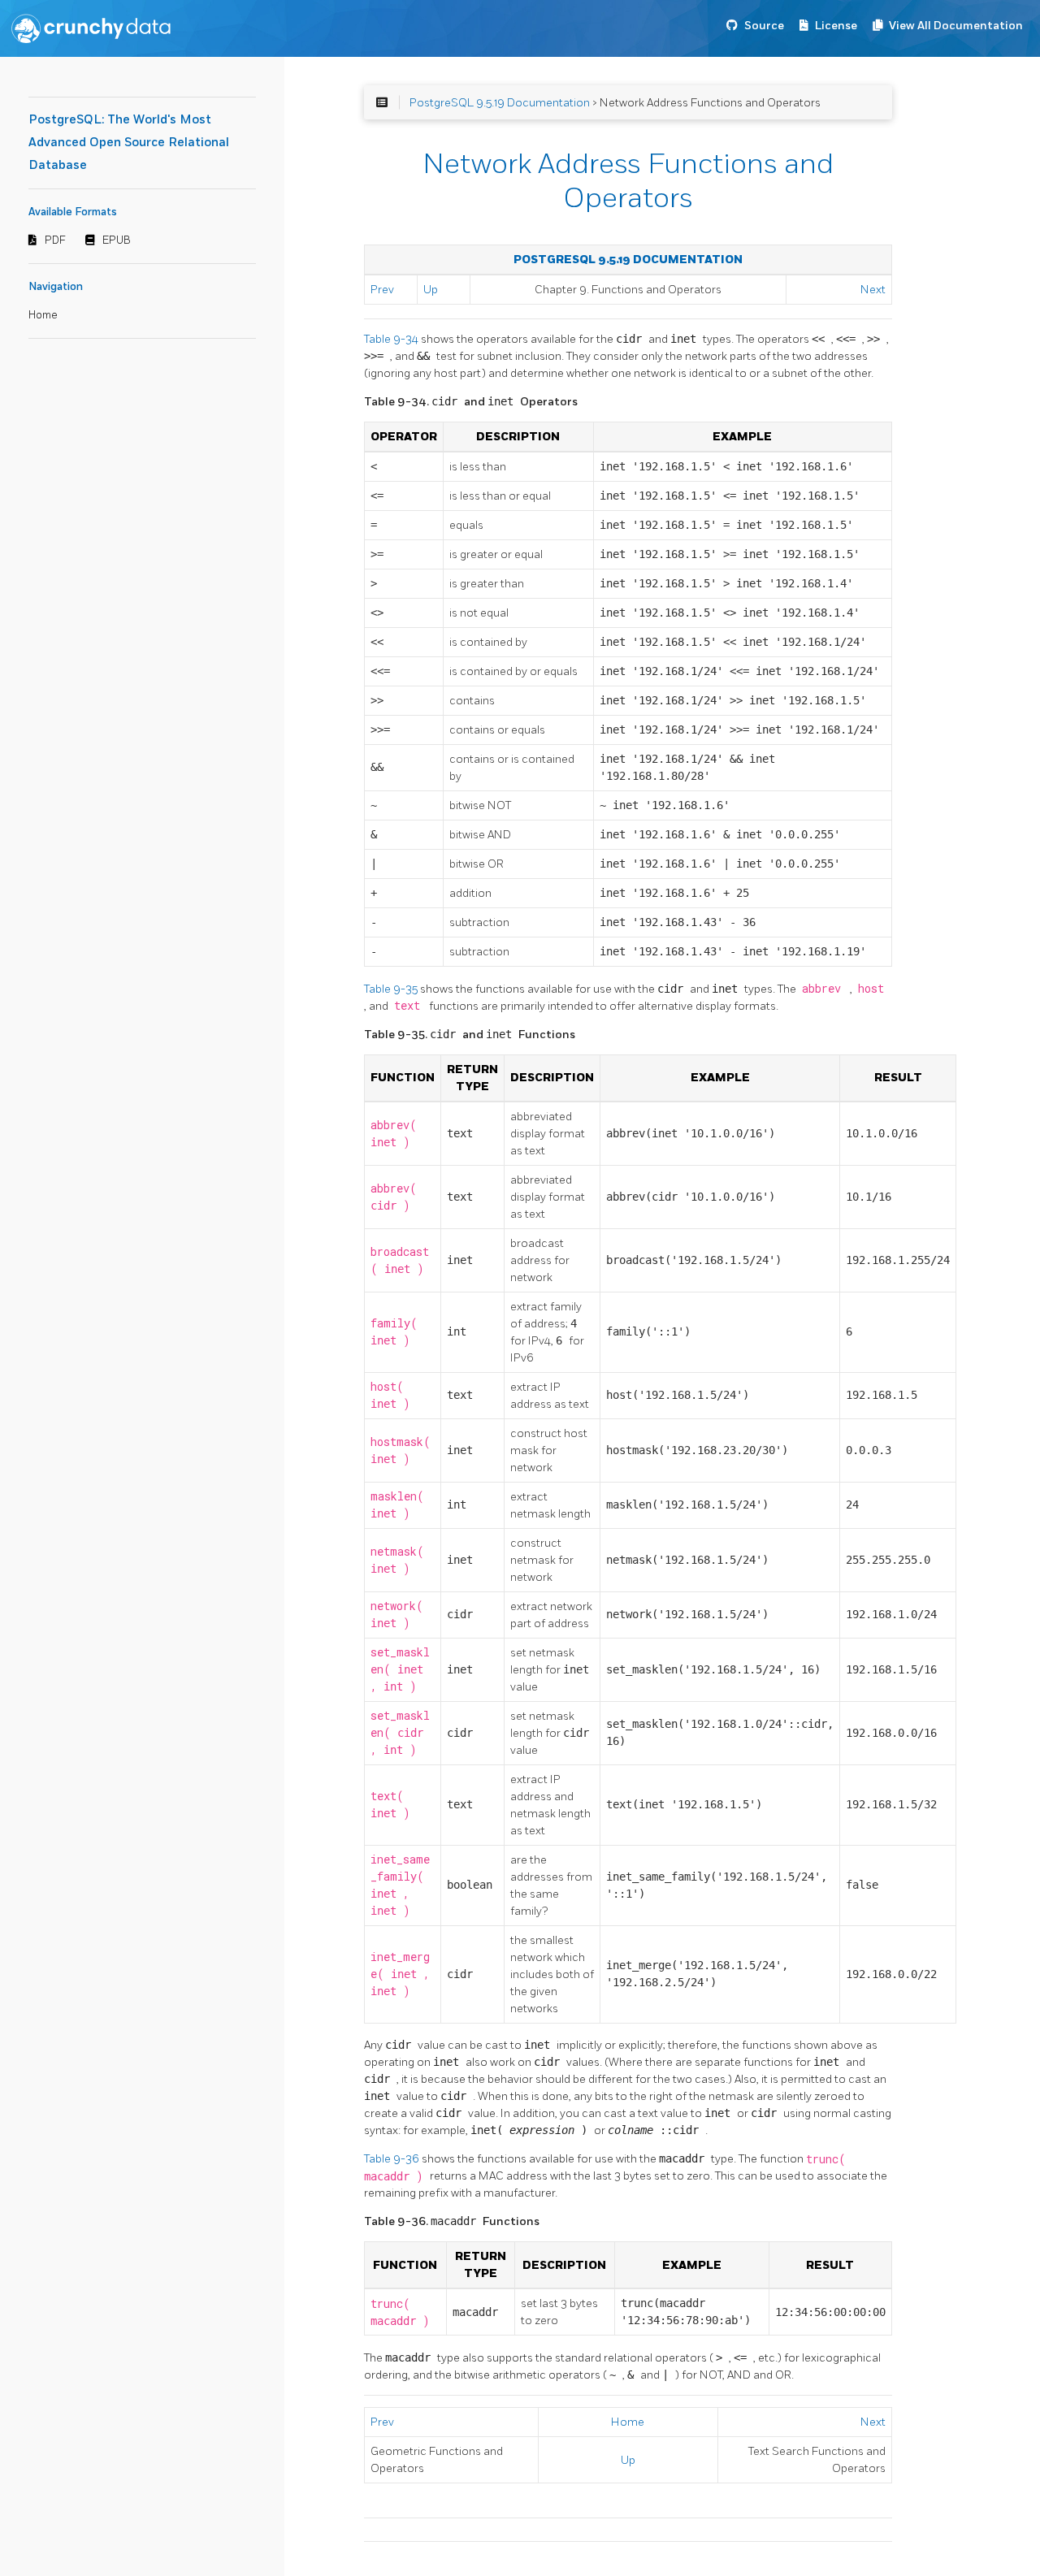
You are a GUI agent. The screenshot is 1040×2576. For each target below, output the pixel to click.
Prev (382, 290)
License (836, 26)
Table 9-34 (392, 339)
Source (764, 26)
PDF (55, 240)
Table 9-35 (392, 989)
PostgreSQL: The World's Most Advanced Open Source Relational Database (129, 143)
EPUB (117, 240)
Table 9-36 (393, 2159)
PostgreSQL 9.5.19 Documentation (500, 103)
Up (431, 290)
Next (873, 290)
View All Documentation (956, 26)
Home (43, 315)
